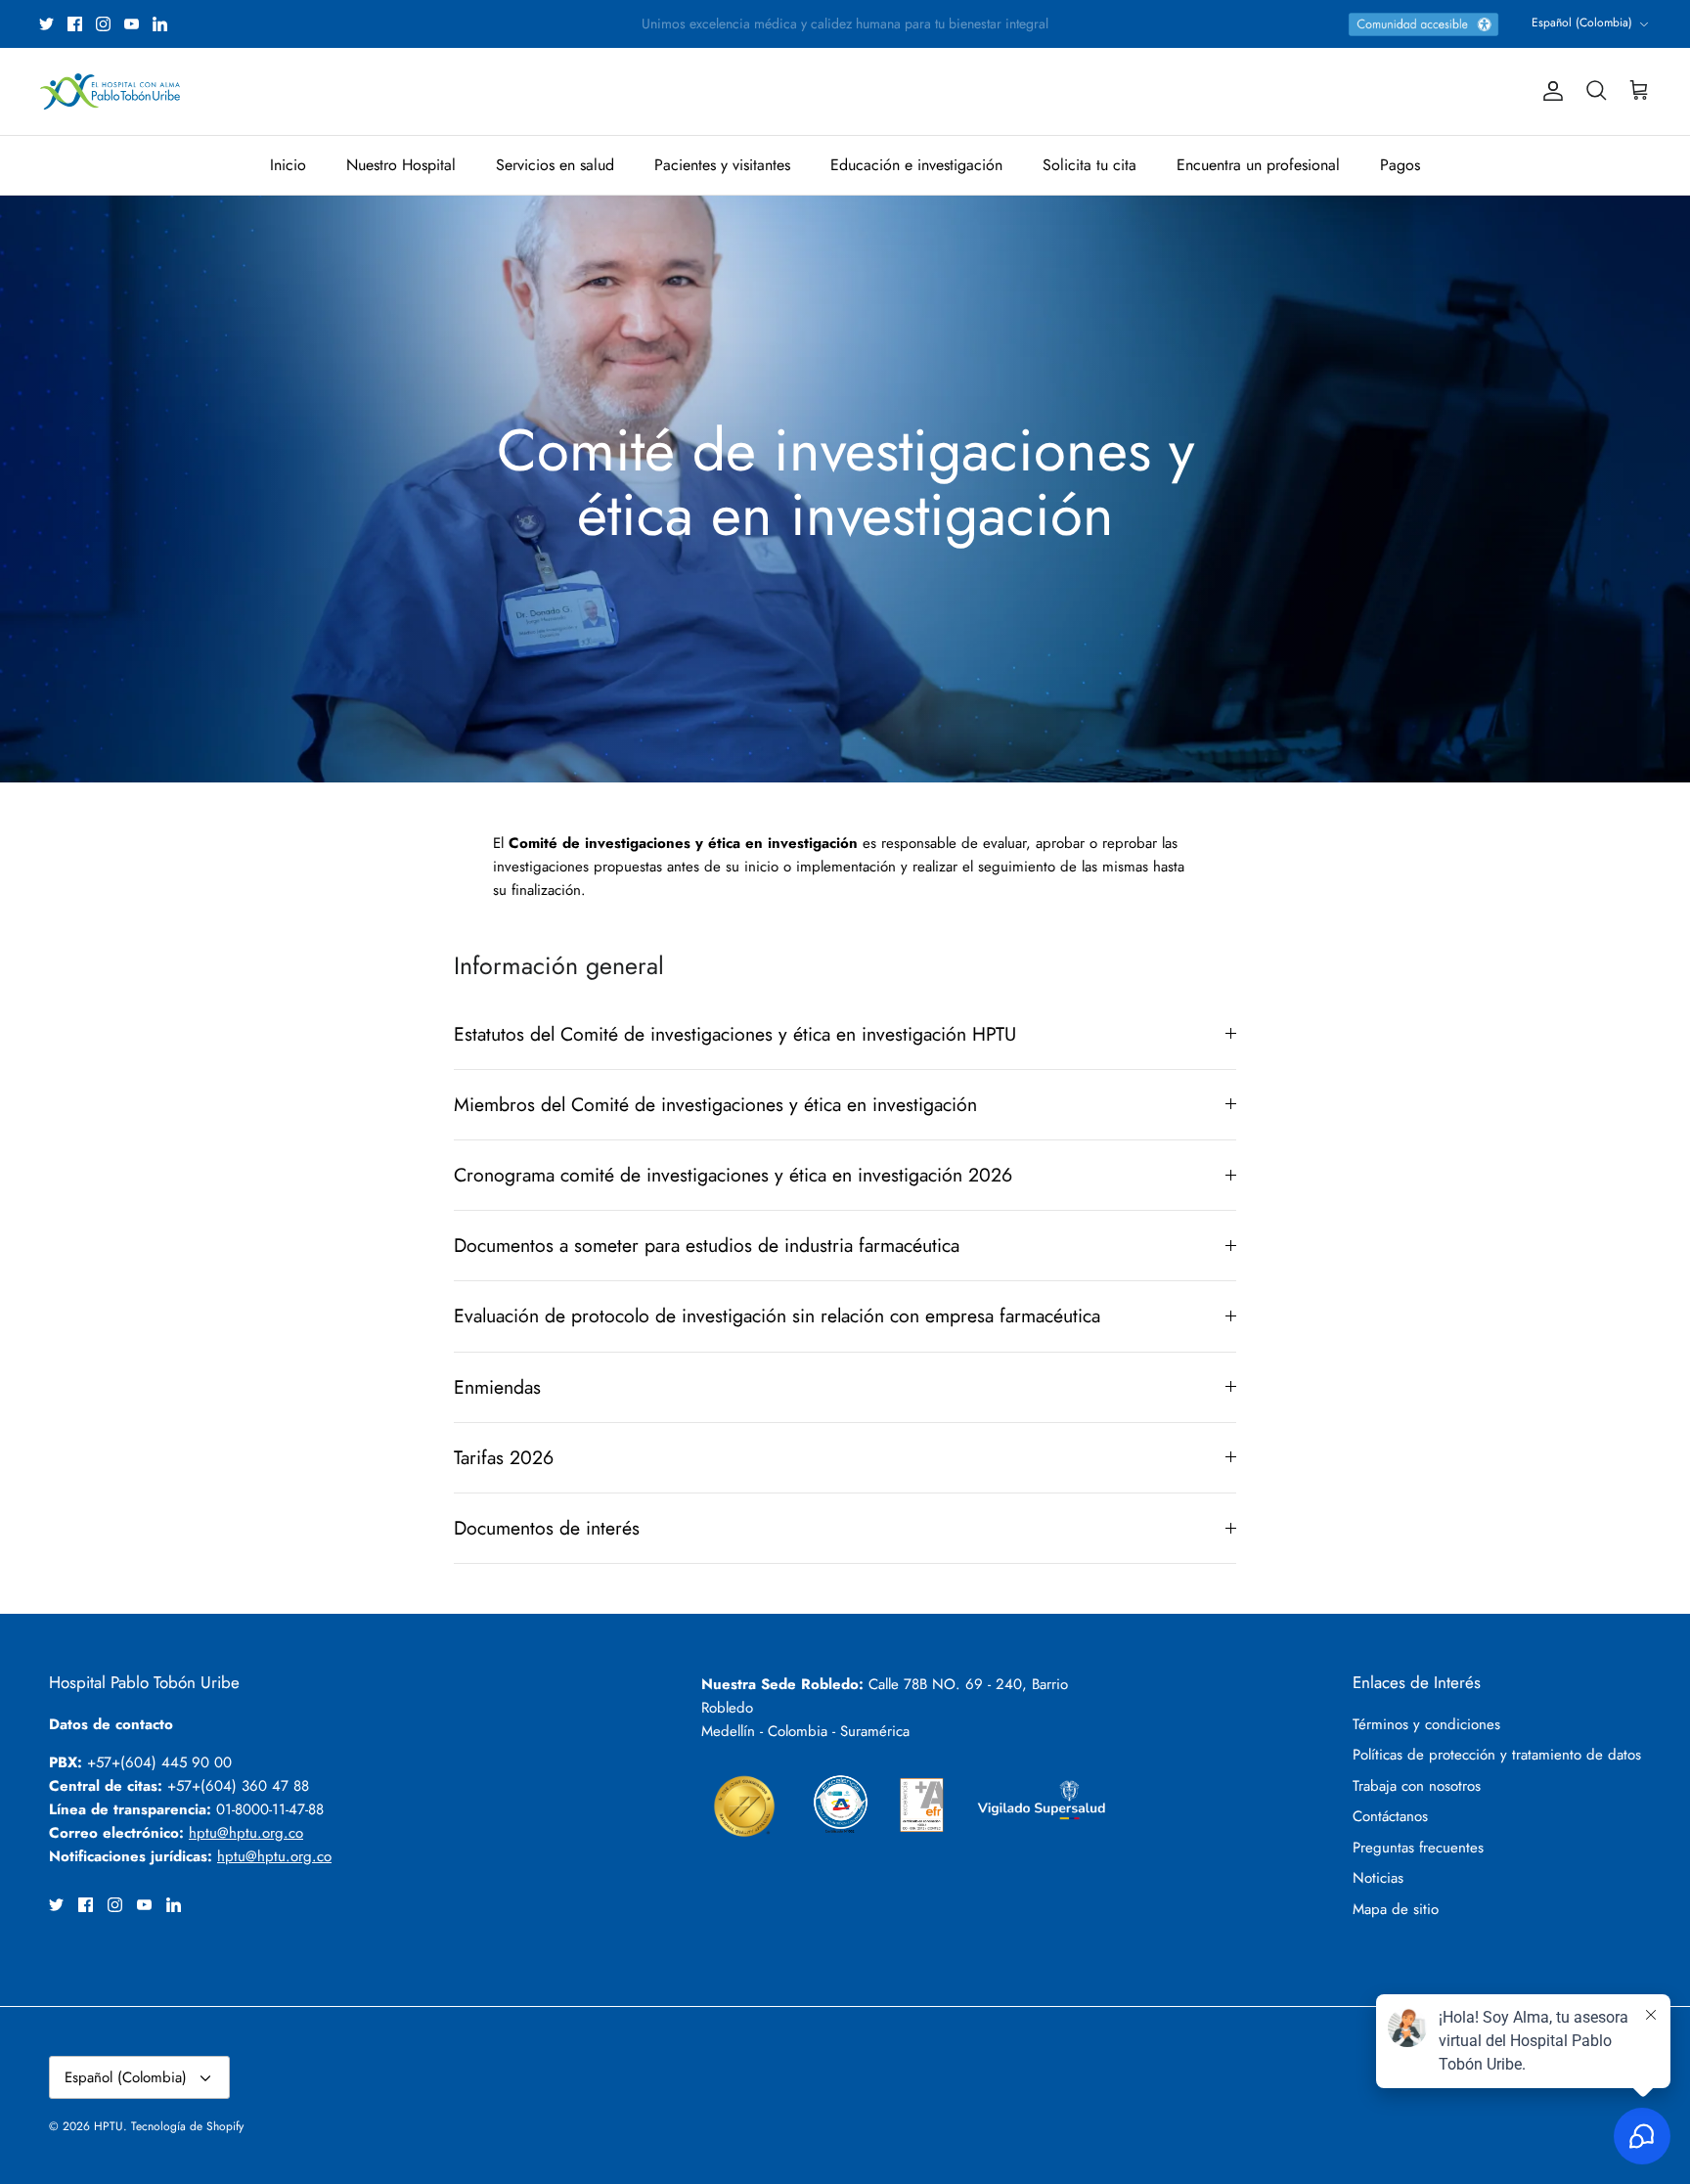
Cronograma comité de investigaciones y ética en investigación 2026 (733, 1175)
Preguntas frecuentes (1418, 1848)
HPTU (109, 2126)
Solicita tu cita (1090, 165)
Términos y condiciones (1426, 1724)
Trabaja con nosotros (1417, 1786)
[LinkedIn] (160, 24)
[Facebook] (75, 24)
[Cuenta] (1549, 91)
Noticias (1378, 1878)
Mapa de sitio (1396, 1909)
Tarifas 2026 (504, 1457)
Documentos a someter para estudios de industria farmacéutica (707, 1245)
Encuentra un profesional (1258, 165)
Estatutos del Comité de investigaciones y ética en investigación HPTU (735, 1034)
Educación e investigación (916, 165)
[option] (845, 489)
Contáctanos (1390, 1816)
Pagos (1400, 165)
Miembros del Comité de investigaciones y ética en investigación (715, 1104)
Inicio (288, 165)
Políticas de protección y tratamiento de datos (1497, 1755)
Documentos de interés (547, 1528)
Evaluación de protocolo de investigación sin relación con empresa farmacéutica (777, 1315)
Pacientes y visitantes (722, 165)
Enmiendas (497, 1387)
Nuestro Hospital (401, 165)
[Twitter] (46, 24)
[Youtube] (132, 24)
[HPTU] (110, 91)
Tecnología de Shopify (187, 2126)
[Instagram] (103, 24)
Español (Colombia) (1582, 22)
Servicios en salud (555, 165)
